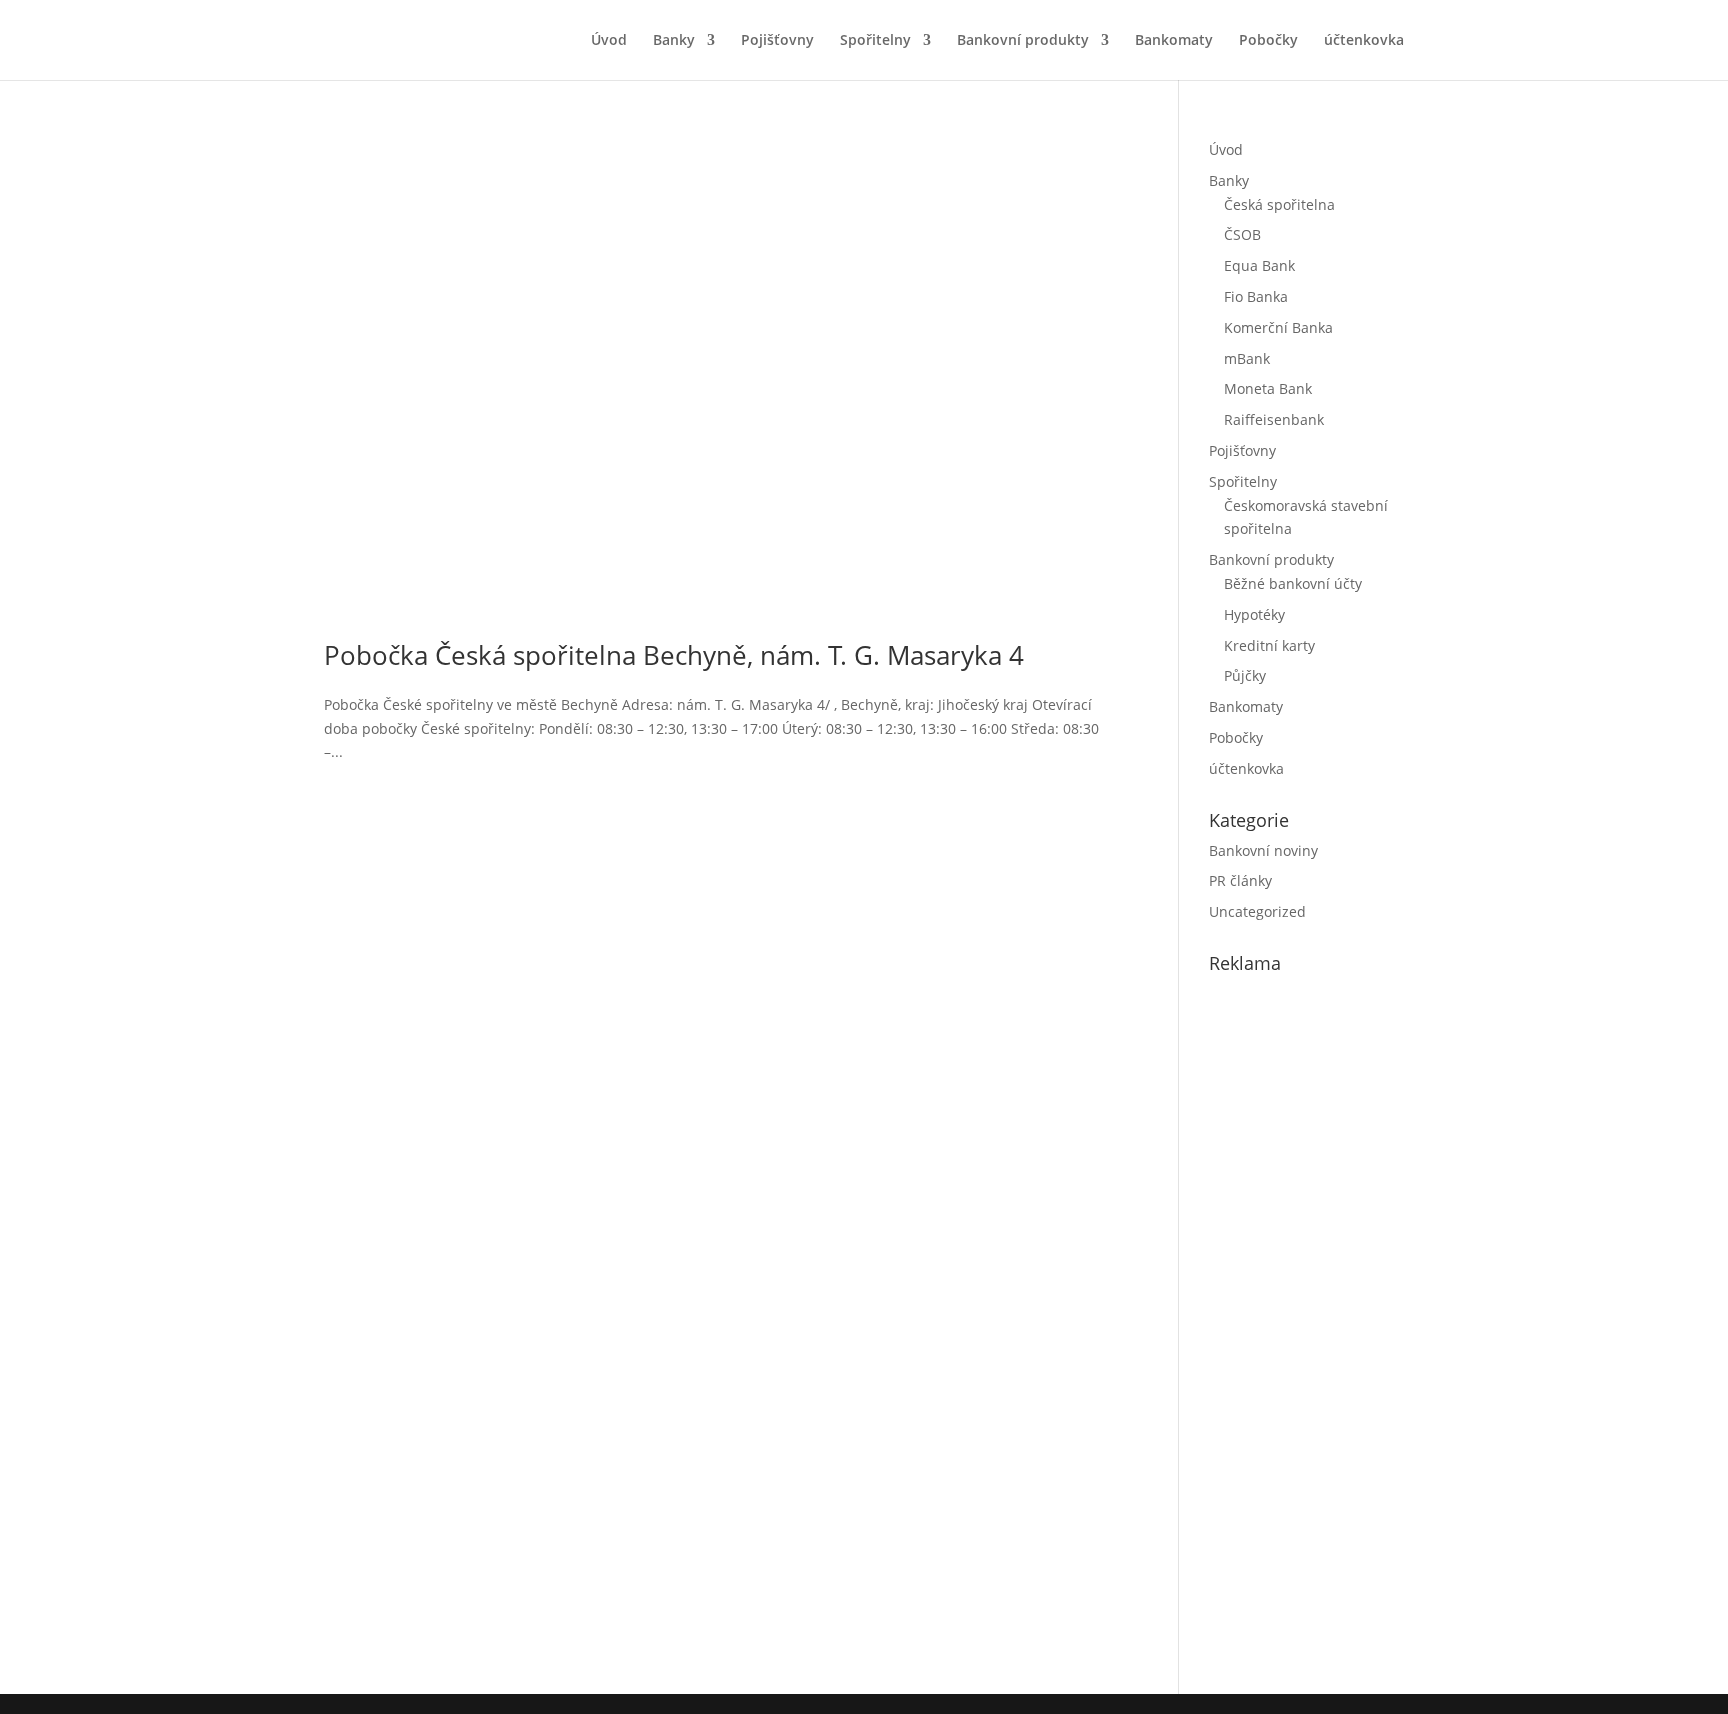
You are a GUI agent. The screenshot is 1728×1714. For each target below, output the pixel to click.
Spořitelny (875, 41)
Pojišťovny (777, 41)
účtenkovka (1364, 41)
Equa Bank (1259, 265)
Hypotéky (1254, 614)
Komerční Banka (1278, 327)
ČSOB (1242, 234)
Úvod (609, 41)
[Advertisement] (1359, 1330)
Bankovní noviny (1263, 850)
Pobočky (1268, 41)
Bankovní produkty (1023, 41)
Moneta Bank (1268, 388)
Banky (674, 41)
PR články (1240, 880)
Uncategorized (1257, 911)
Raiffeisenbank (1274, 419)
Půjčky (1245, 675)
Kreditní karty (1269, 645)
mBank (1247, 358)
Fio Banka (1256, 296)
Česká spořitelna (1279, 204)
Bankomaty (1174, 41)
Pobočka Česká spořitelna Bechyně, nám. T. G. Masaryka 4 (674, 655)
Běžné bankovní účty (1293, 583)
